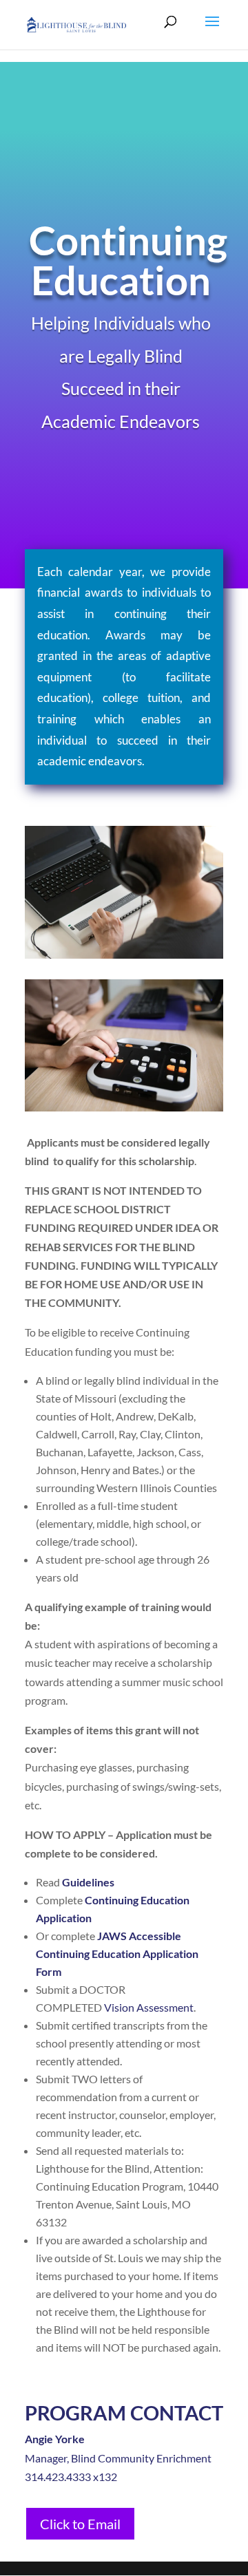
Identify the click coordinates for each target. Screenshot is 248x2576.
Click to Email (80, 2524)
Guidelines (88, 1882)
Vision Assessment (149, 2007)
